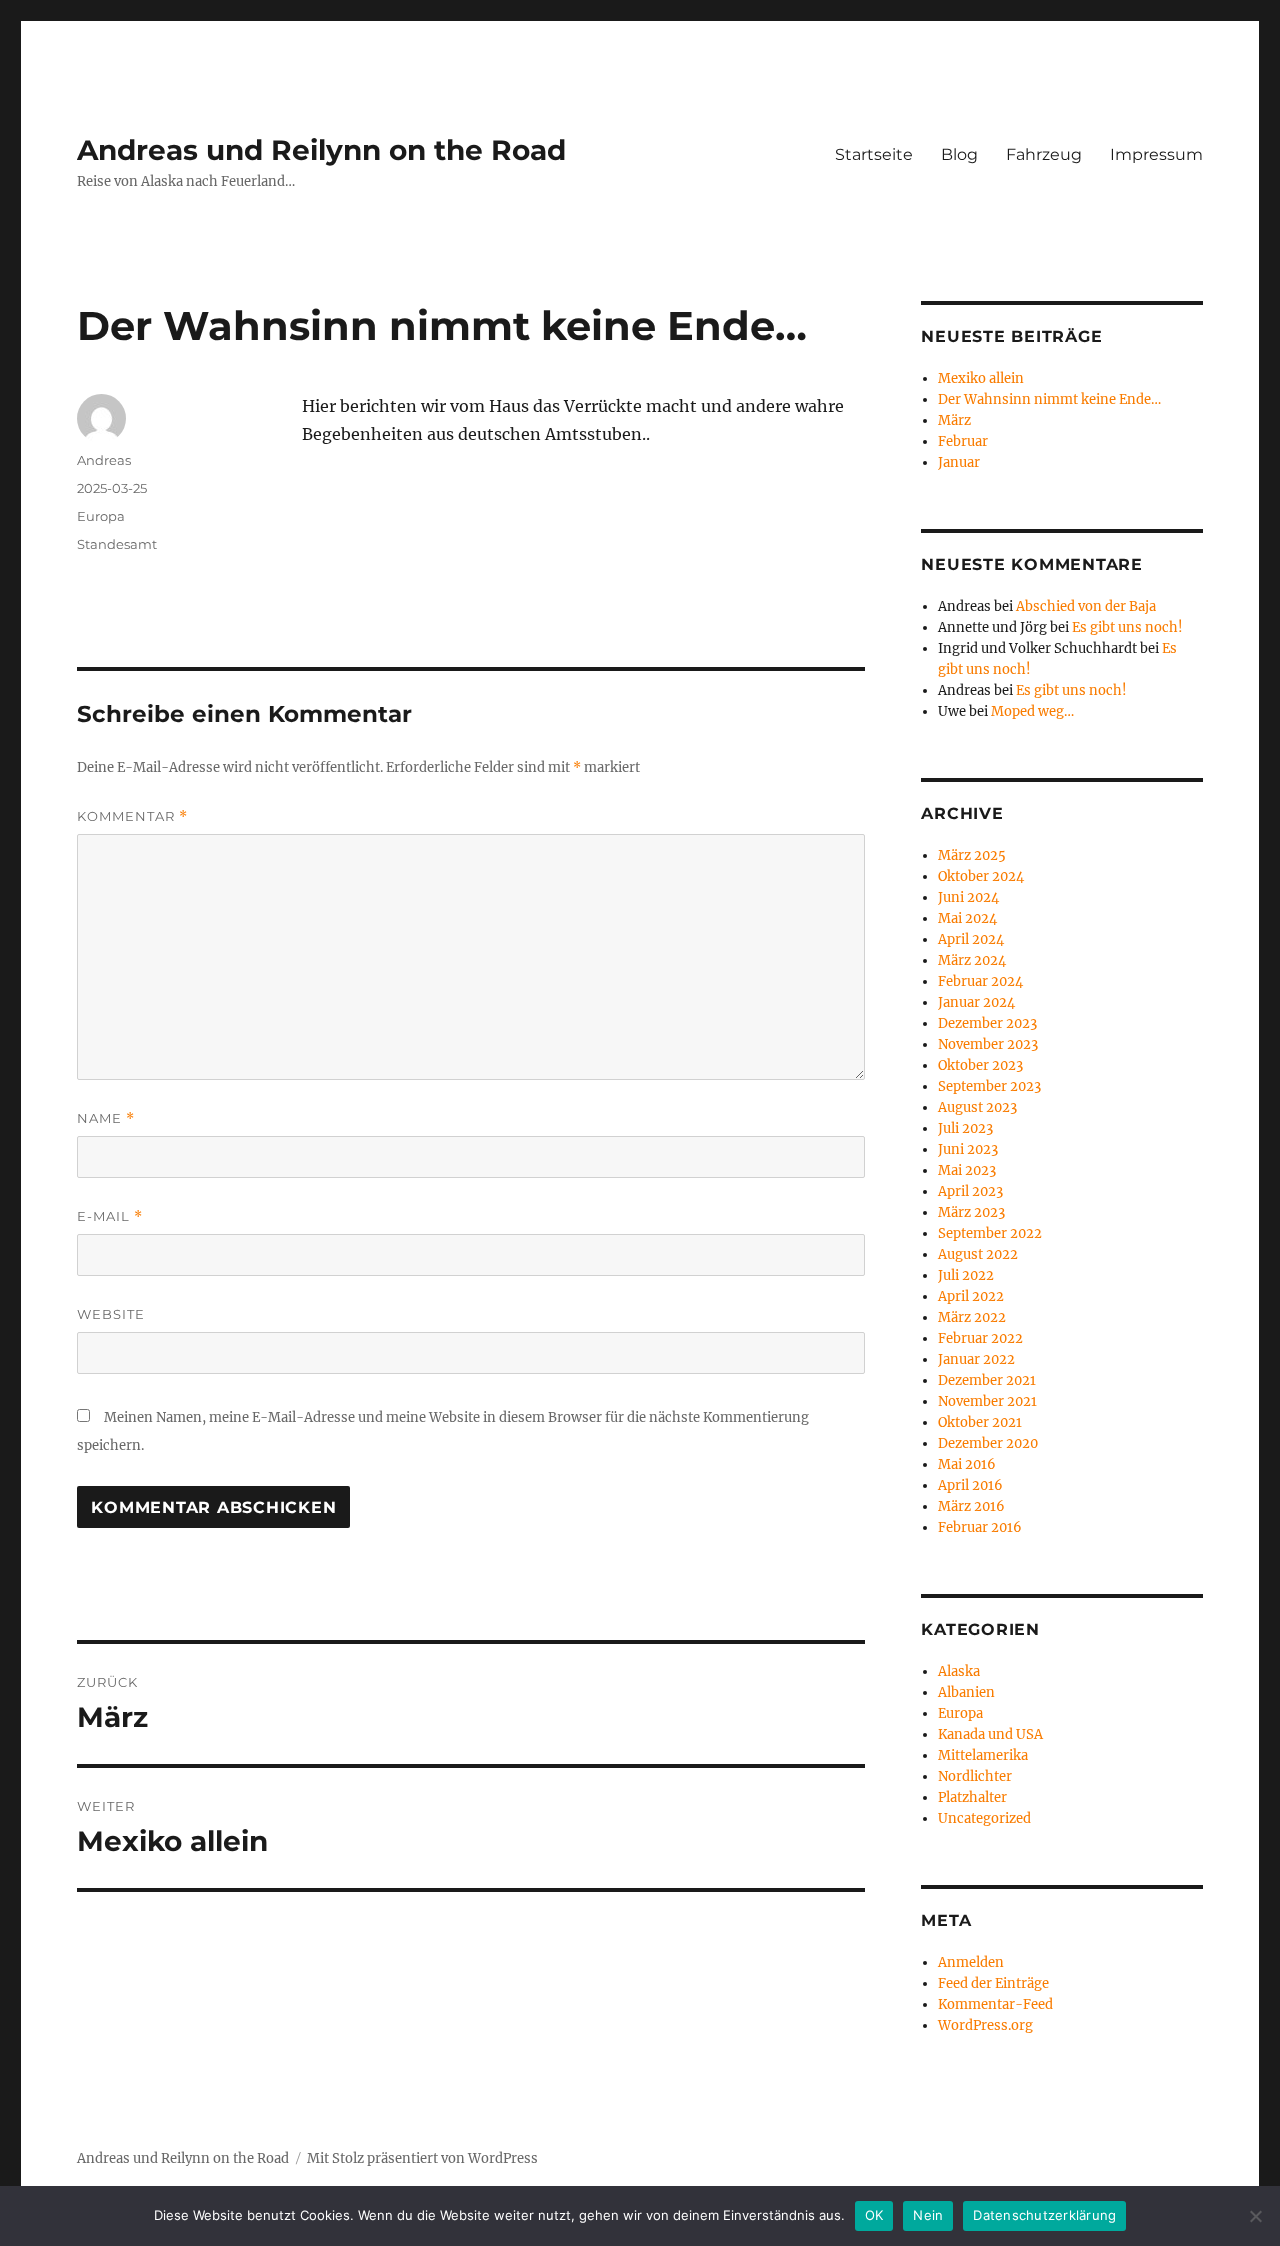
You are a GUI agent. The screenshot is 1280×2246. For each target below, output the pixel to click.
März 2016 (971, 1506)
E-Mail (110, 1216)
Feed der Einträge (993, 1983)
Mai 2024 (967, 918)
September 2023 (989, 1086)
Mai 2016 (967, 1464)
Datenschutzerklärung (1044, 2215)
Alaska (959, 1671)
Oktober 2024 (981, 876)
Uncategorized (984, 1818)
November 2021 (987, 1401)
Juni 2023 (968, 1149)
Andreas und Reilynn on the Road (321, 150)
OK (874, 2215)
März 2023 (971, 1212)
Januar (959, 462)
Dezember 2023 (987, 1023)
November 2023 (988, 1044)
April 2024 (971, 939)
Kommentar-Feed (995, 2004)
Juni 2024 (968, 897)
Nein (928, 2215)
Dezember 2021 (987, 1380)
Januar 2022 (976, 1359)
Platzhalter (972, 1797)
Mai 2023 (967, 1170)
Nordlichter (975, 1776)
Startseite (874, 154)
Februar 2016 (980, 1527)
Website (111, 1314)
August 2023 (977, 1107)
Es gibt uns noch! (1127, 627)
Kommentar (132, 816)
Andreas (104, 460)
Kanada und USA (990, 1734)
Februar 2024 (980, 981)
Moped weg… (1032, 711)
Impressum (1156, 154)
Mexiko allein (981, 378)
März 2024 (972, 960)
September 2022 (990, 1233)
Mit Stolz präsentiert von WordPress (422, 2158)
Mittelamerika (983, 1755)
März (954, 420)
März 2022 (972, 1317)
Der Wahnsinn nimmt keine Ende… (1049, 399)
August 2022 (978, 1254)
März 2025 (972, 855)
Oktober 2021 (980, 1422)
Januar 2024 (976, 1002)
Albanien (966, 1692)
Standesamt (117, 544)
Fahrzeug (1044, 154)
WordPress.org (985, 2025)
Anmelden (971, 1962)
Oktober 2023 (980, 1065)
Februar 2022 (980, 1338)
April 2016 (970, 1485)
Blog (959, 154)
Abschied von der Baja (1086, 606)
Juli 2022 (966, 1275)
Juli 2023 (965, 1128)
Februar (963, 441)
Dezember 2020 (988, 1443)
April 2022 (971, 1296)
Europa (101, 516)
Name (106, 1118)
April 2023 (970, 1191)
